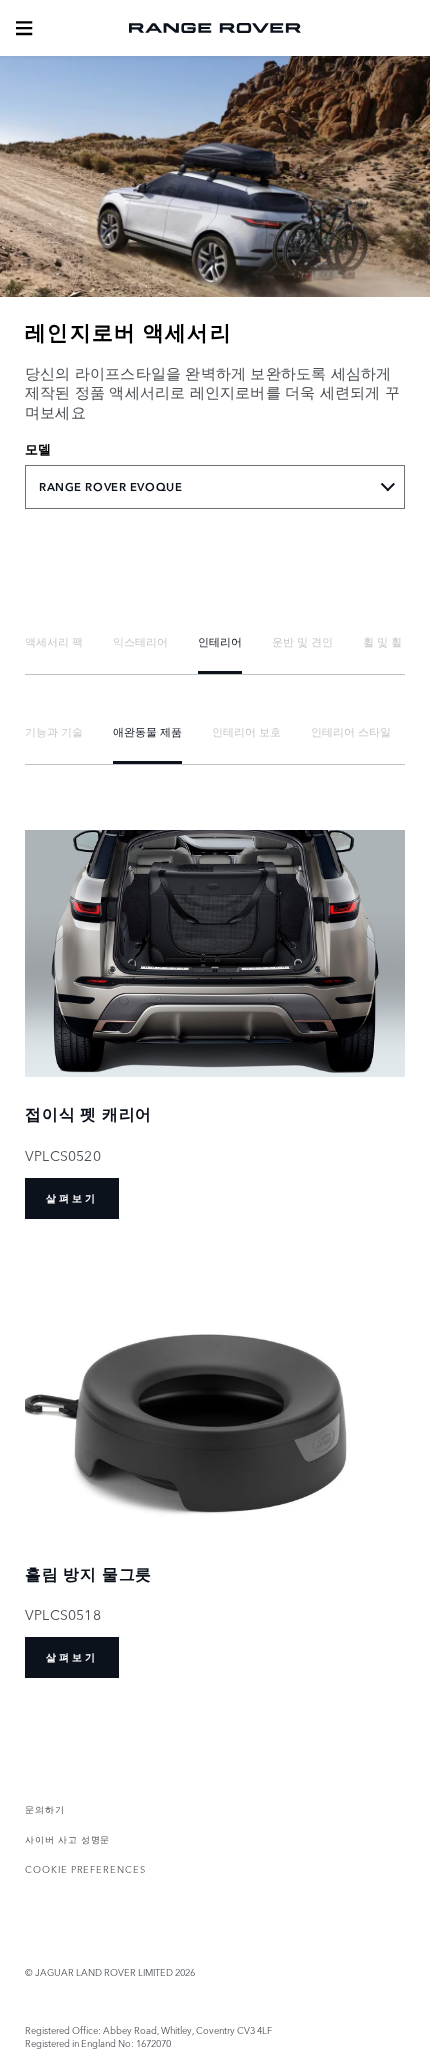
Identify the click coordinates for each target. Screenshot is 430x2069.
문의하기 (45, 1808)
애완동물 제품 (147, 731)
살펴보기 (72, 1198)
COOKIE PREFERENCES (85, 1868)
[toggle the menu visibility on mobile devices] (24, 28)
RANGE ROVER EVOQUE (110, 487)
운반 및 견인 (302, 641)
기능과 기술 (54, 731)
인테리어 (220, 641)
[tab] (54, 641)
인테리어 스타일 (351, 731)
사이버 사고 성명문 (67, 1838)
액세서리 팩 (54, 641)
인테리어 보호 (246, 731)
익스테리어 (140, 641)
